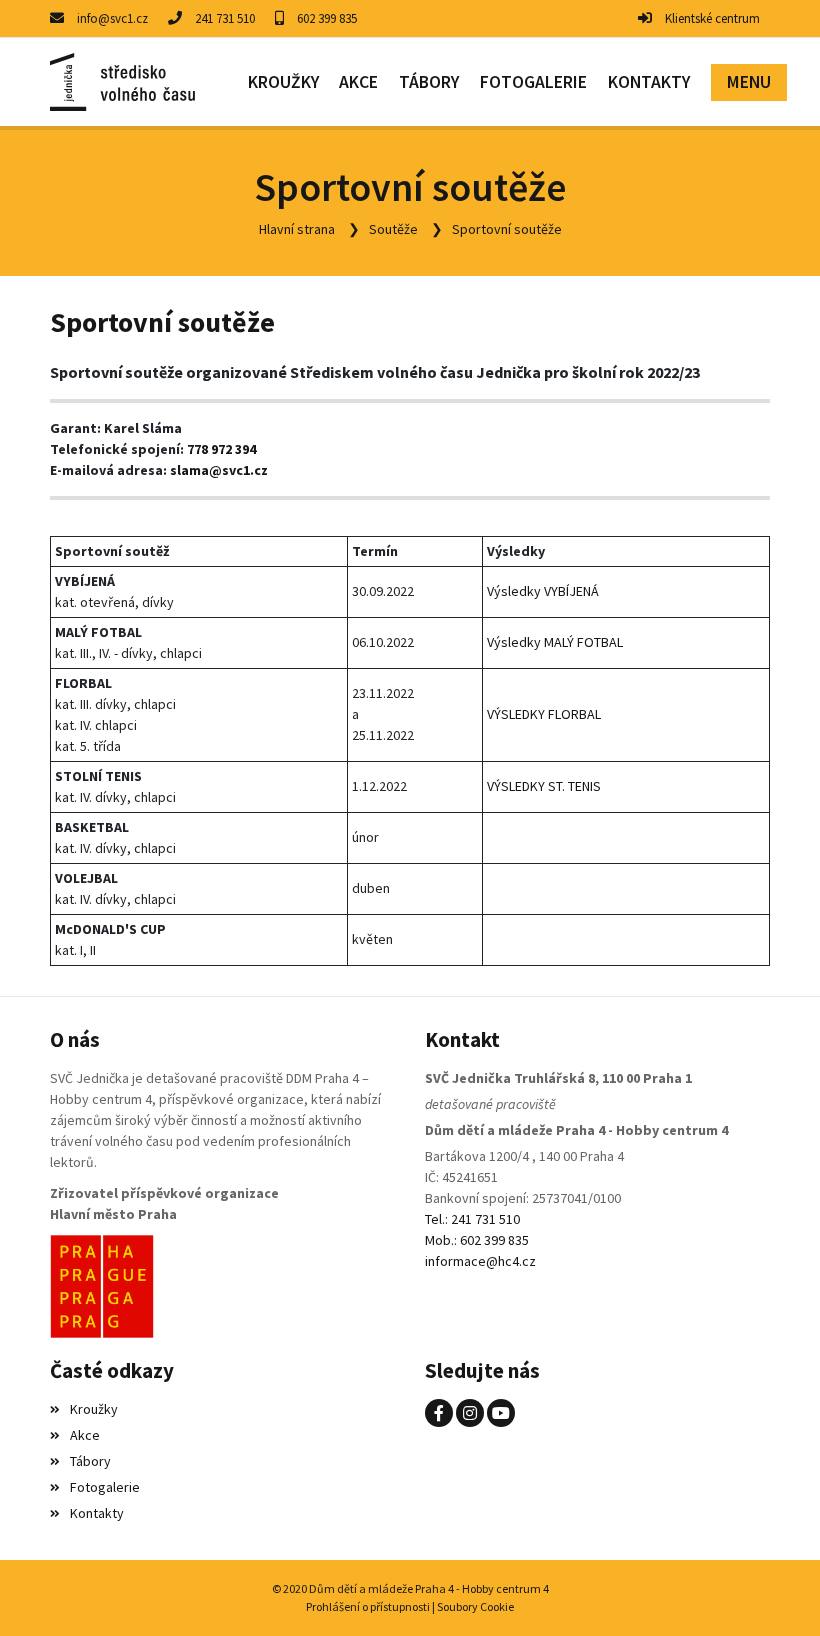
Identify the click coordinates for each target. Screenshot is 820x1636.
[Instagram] (470, 1413)
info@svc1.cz (112, 18)
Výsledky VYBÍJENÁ (544, 591)
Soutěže (393, 229)
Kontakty (97, 1513)
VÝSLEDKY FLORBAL (544, 714)
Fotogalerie (105, 1487)
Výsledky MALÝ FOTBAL (556, 642)
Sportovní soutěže (507, 229)
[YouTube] (501, 1413)
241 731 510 (225, 18)
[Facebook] (439, 1413)
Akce (85, 1435)
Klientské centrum (712, 18)
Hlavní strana (297, 229)
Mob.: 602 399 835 (477, 1240)
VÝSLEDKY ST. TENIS (544, 786)
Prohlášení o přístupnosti (368, 1606)
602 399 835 (327, 18)
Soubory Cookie (475, 1606)
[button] (748, 82)
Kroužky (94, 1409)
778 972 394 (221, 449)
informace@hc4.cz (480, 1261)
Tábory (90, 1461)
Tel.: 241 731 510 (472, 1219)
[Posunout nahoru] (775, 1591)
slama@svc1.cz (219, 470)
